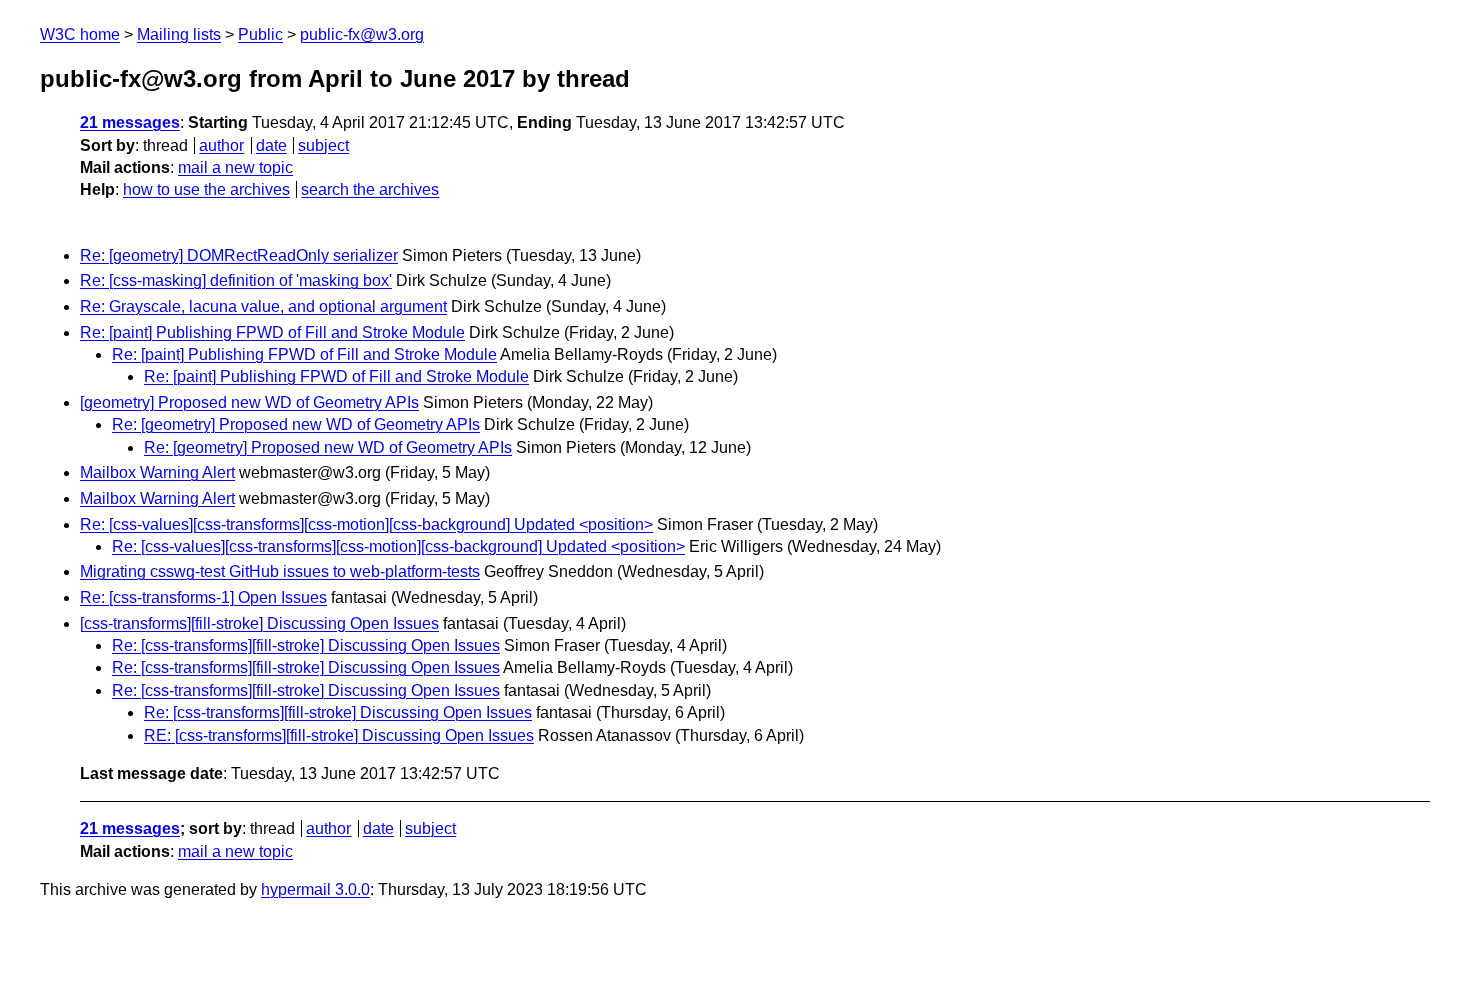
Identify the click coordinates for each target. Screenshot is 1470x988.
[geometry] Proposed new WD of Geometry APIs (249, 402)
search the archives (370, 189)
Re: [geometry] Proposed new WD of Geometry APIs (296, 424)
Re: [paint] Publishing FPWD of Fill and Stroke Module (272, 332)
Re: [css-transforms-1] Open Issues (203, 597)
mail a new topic (235, 167)
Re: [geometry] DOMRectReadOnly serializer (239, 255)
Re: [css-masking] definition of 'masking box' (236, 280)
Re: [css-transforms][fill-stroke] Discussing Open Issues (306, 645)
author (221, 145)
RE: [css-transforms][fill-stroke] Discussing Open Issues (339, 735)
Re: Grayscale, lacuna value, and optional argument (263, 306)
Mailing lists (179, 34)
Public (260, 34)
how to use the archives (206, 189)
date (271, 145)
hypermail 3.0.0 (315, 889)
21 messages (130, 122)
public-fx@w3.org (362, 34)
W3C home (80, 34)
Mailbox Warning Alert (157, 472)
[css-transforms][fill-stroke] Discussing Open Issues (259, 623)
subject (323, 145)
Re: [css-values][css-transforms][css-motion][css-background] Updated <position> (366, 524)
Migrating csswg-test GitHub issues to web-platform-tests (280, 571)
